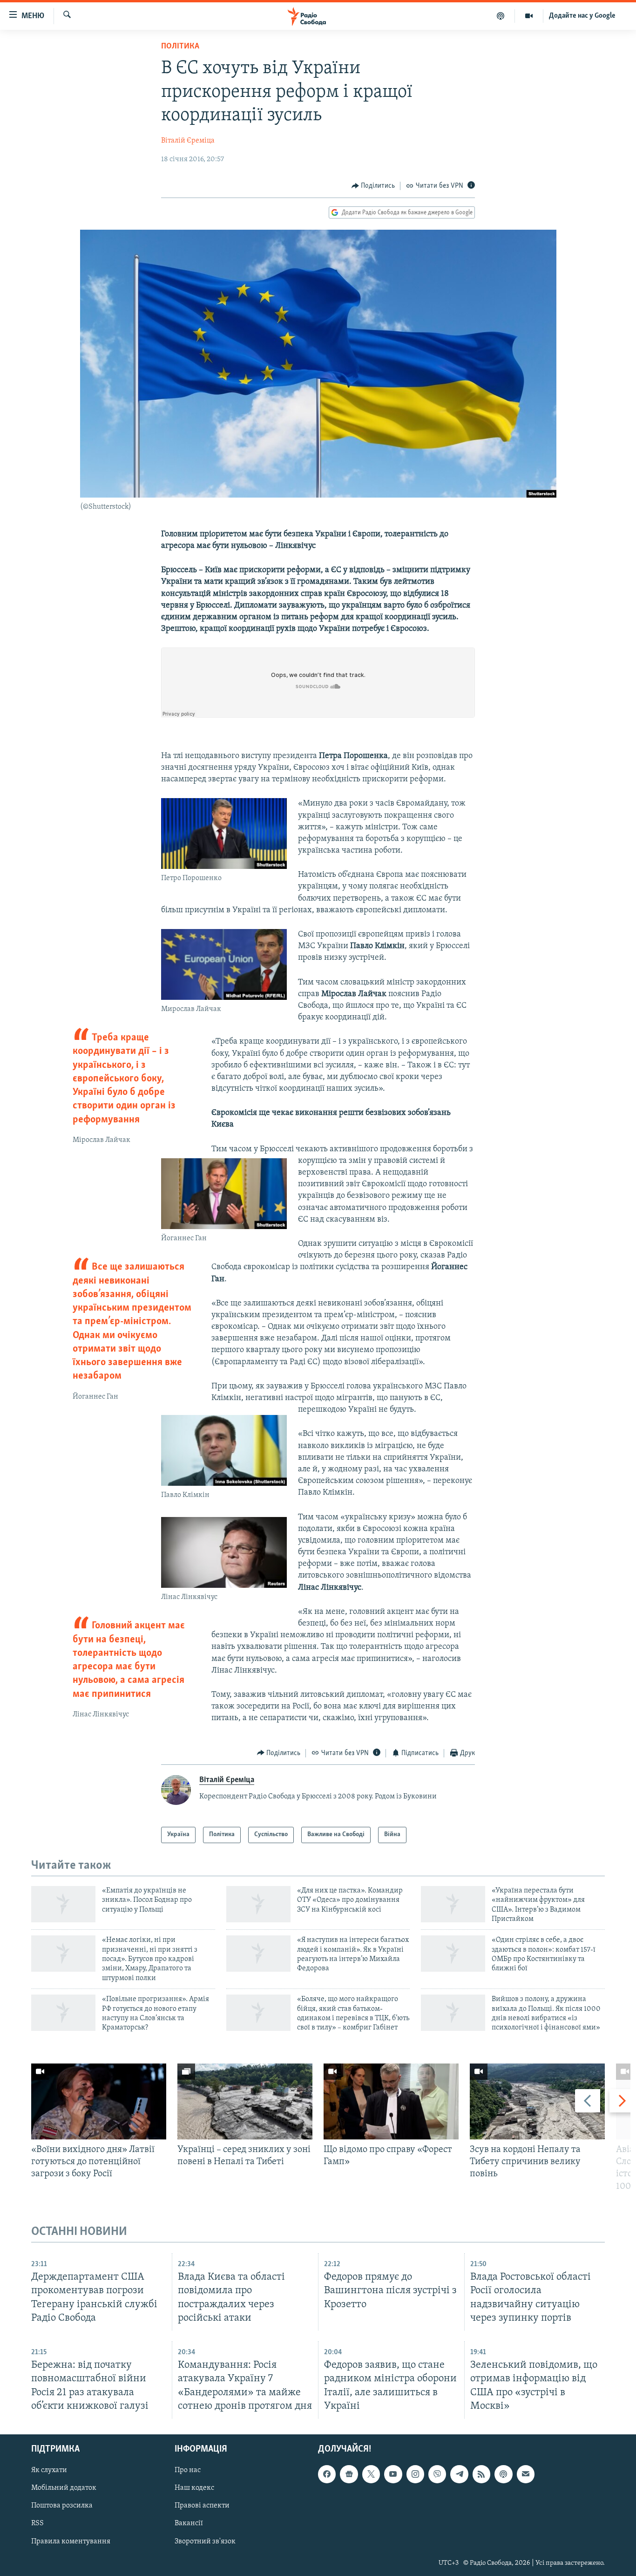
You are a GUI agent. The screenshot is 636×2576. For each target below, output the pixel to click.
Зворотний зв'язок (205, 2541)
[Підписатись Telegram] (459, 2474)
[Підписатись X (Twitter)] (371, 2474)
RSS (37, 2523)
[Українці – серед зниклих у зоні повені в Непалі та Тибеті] (245, 2101)
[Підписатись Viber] (437, 2474)
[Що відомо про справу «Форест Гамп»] (391, 2101)
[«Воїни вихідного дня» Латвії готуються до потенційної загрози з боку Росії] (99, 2101)
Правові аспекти (202, 2506)
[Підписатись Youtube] (393, 2474)
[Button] (373, 186)
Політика (180, 47)
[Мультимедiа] (529, 16)
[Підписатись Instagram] (415, 2474)
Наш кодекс (194, 2488)
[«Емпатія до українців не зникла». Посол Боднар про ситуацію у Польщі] (63, 1904)
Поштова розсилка (62, 2506)
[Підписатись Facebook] (327, 2474)
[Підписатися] (526, 2474)
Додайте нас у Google (582, 16)
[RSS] (481, 2474)
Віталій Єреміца (188, 141)
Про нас (188, 2470)
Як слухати (49, 2470)
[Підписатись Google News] (349, 2474)
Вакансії (189, 2523)
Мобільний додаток (64, 2488)
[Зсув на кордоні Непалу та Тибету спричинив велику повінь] (537, 2101)
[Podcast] (503, 2474)
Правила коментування (71, 2541)
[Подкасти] (501, 16)
